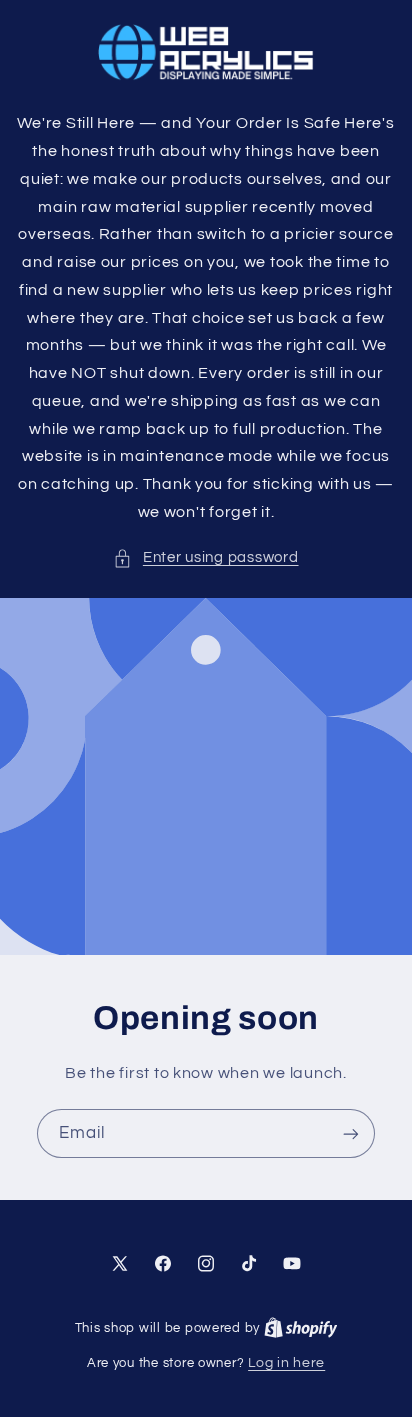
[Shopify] (301, 1328)
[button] (205, 558)
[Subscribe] (351, 1133)
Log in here (286, 1363)
